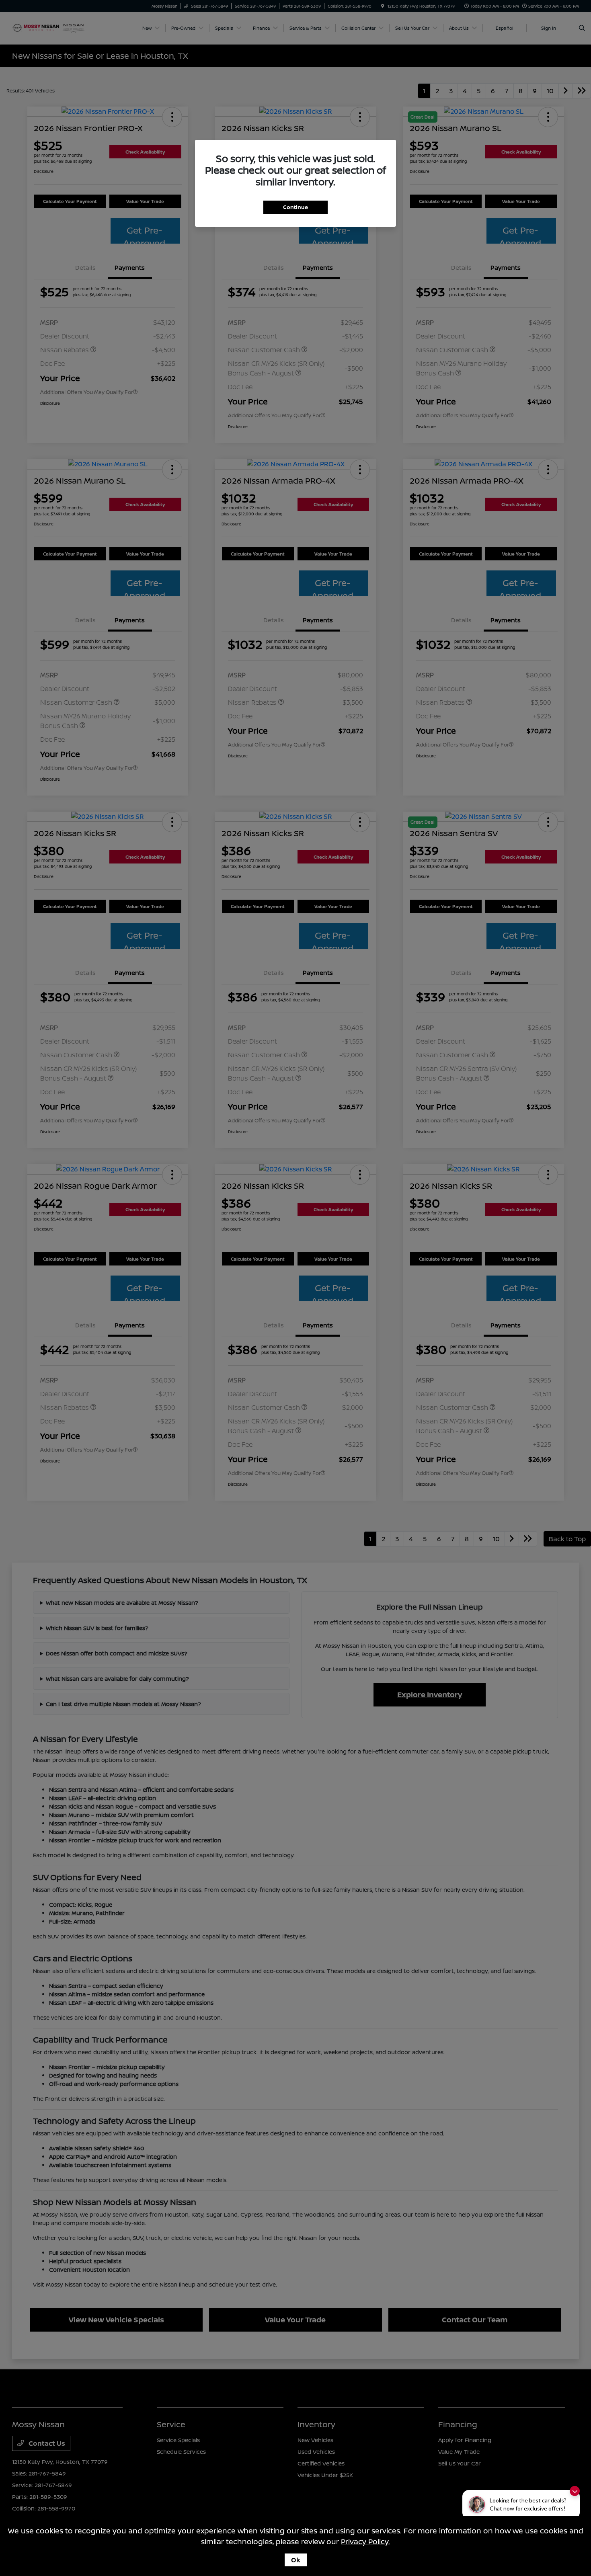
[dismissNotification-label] (575, 2491)
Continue (295, 207)
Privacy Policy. (365, 2541)
